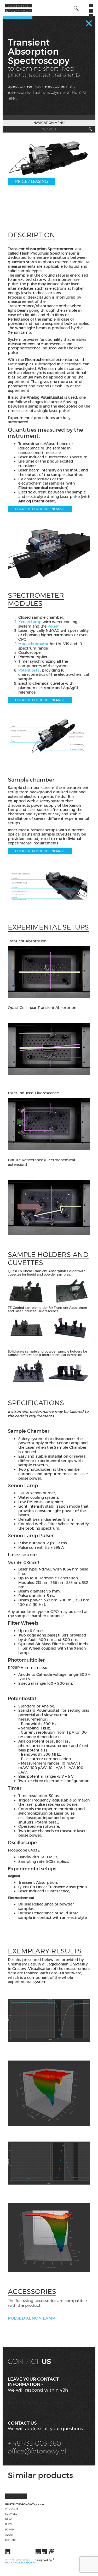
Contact (11, 2540)
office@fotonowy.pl (37, 2451)
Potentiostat (30, 670)
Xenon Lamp (30, 622)
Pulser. (54, 626)
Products (12, 2509)
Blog (8, 2524)
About (9, 2535)
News (9, 2519)
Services (11, 2514)
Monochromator (33, 644)
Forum (10, 2530)
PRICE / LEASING (31, 182)
